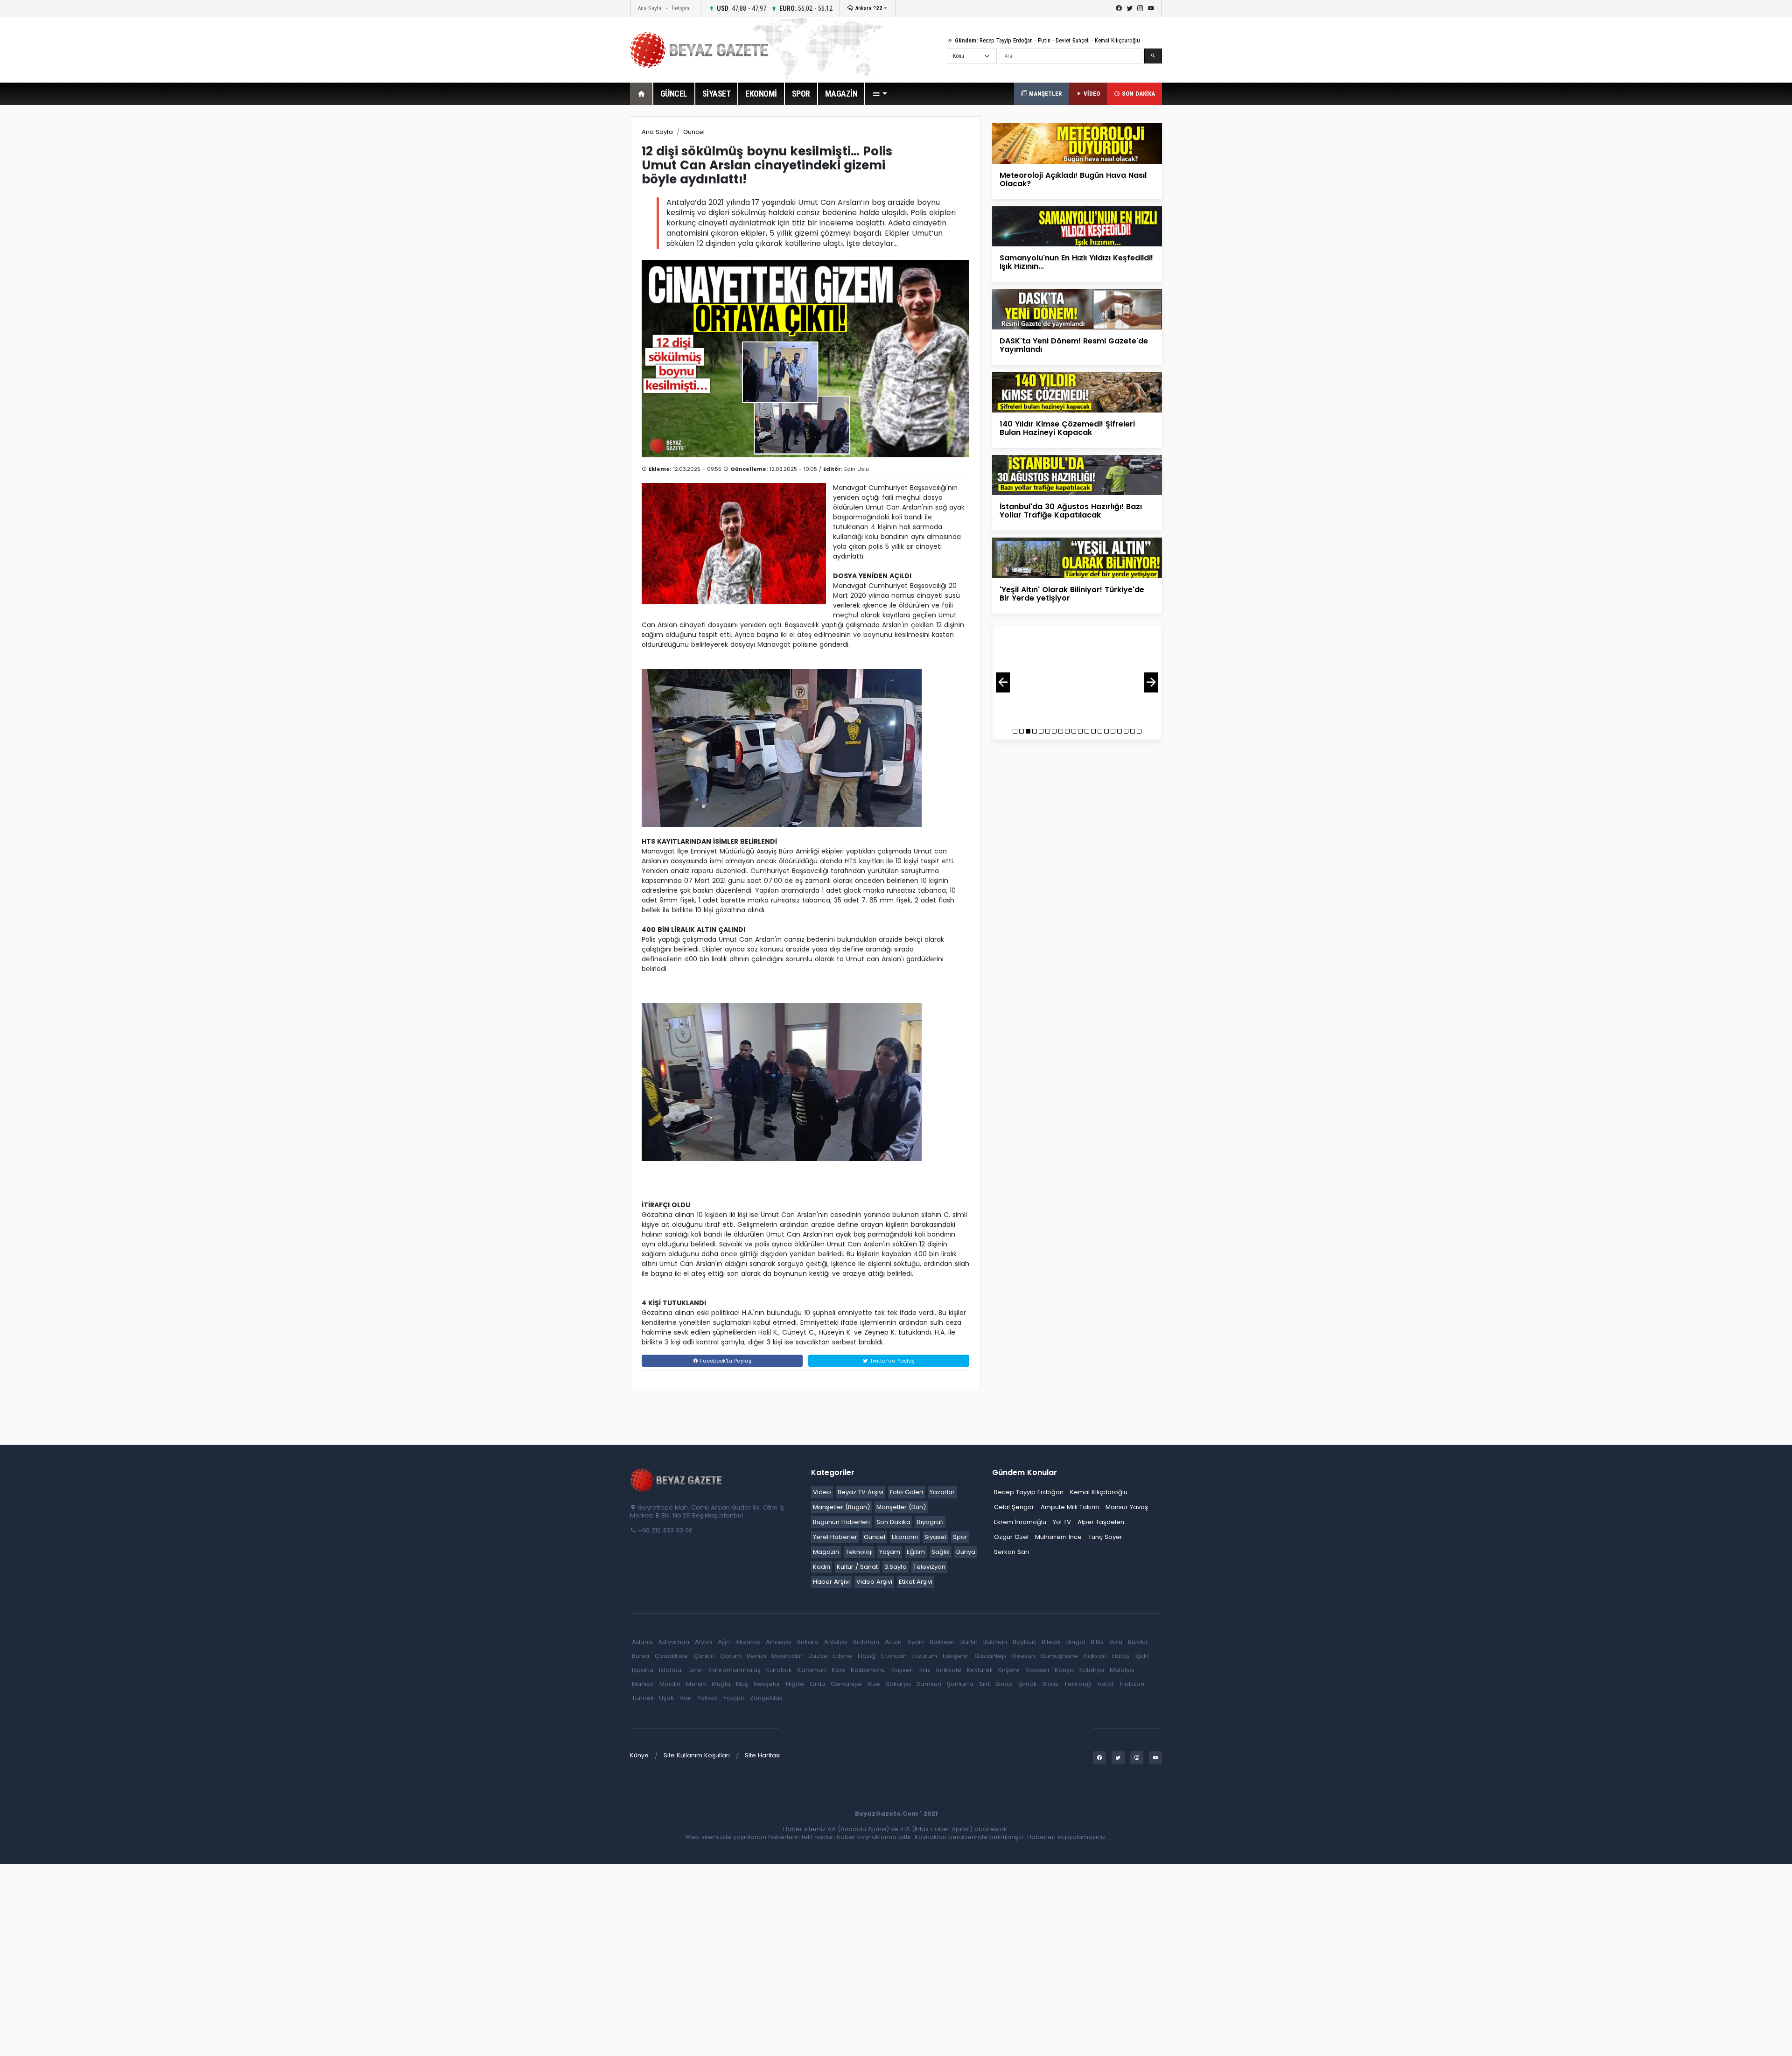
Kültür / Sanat (857, 1567)
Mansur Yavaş (1127, 1507)
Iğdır (1142, 1656)
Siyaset (935, 1537)
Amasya (778, 1642)
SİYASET (717, 94)
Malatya (1122, 1670)
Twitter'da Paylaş (891, 1361)
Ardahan (866, 1642)
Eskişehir (956, 1656)
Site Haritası (763, 1755)
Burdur (1138, 1642)
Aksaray (748, 1642)
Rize (874, 1684)
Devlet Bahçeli (1073, 40)
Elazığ (867, 1656)
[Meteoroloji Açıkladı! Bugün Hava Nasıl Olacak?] (1077, 143)
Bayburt (1024, 1642)
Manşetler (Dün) (901, 1507)
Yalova (707, 1698)
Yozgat (734, 1698)
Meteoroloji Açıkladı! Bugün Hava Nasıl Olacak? (1073, 179)
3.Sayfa (896, 1567)
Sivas (1050, 1684)
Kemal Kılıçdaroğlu (1117, 40)
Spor (960, 1537)
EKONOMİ (761, 94)
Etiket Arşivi (916, 1582)
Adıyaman (674, 1642)
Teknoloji (859, 1552)
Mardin (670, 1684)
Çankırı (704, 1656)
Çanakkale (671, 1656)
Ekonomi (905, 1537)
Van (686, 1698)
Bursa (640, 1656)
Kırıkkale (949, 1670)
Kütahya (1092, 1670)
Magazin (826, 1552)
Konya (1064, 1670)
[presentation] (1003, 682)
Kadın (822, 1567)
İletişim (681, 8)
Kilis (925, 1670)
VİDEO (1091, 94)
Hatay (1121, 1656)
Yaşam (890, 1552)
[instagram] (1140, 8)
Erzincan (894, 1656)
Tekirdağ (1078, 1684)
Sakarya (898, 1684)
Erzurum (925, 1656)
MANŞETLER (1044, 94)
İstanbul (671, 1670)
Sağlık (941, 1552)
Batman (995, 1642)
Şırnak (1028, 1684)
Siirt (984, 1684)
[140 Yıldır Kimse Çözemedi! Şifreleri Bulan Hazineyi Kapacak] (1077, 392)
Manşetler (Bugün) (841, 1507)
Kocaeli (1038, 1670)
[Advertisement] (579, 256)
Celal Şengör (1014, 1507)
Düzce (818, 1656)
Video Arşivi (874, 1582)
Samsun (929, 1684)
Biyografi (930, 1522)
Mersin (696, 1684)
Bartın (969, 1642)
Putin (1044, 40)
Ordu (817, 1684)
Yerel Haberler (835, 1537)
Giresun (1023, 1656)
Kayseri (903, 1670)
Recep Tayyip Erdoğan (1006, 40)
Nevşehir (767, 1684)
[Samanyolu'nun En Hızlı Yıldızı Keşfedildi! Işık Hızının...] (1077, 226)
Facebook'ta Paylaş (725, 1361)
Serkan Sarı (1011, 1552)
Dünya (966, 1552)
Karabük (779, 1670)
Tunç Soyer (1105, 1537)
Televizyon (929, 1567)
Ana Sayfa (649, 8)
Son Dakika (893, 1522)
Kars (838, 1670)
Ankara (868, 8)
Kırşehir (1009, 1670)
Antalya (836, 1642)
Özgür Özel (1011, 1537)
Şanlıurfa (960, 1684)
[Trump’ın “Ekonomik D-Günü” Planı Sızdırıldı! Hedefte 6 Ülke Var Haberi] (1077, 675)
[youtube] (1151, 8)
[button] (880, 94)
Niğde (795, 1684)
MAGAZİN (841, 94)
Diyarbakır (787, 1656)
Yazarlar (942, 1492)
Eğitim (916, 1552)
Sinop (1004, 1684)
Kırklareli (980, 1670)
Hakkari (1095, 1656)
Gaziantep (990, 1656)
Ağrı (724, 1642)
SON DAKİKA (1137, 94)
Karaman (812, 1670)
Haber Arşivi (831, 1582)
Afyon (703, 1642)
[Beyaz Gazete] (677, 1480)
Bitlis (1097, 1642)
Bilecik (1051, 1642)
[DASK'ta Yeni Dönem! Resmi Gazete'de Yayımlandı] (1077, 309)
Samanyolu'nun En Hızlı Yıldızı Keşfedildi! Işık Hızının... (1076, 262)
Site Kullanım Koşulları (697, 1755)
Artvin (893, 1642)
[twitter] (1130, 8)
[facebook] (1119, 8)
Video (822, 1492)
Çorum (731, 1656)
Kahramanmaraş (735, 1670)
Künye (639, 1755)
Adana (642, 1642)
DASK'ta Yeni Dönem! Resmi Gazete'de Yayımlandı (1074, 345)
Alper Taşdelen (1101, 1522)
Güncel (694, 132)
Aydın (916, 1642)
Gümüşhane (1059, 1656)
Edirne (843, 1656)
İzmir (696, 1670)
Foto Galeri (906, 1492)
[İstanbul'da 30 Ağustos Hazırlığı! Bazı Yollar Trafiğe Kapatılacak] (1077, 474)
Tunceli (643, 1698)
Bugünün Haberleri (841, 1522)
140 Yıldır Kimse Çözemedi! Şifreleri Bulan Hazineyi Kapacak (1067, 428)
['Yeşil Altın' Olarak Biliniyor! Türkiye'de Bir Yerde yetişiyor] (1077, 557)
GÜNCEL (674, 94)
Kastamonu (868, 1670)
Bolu (1116, 1642)
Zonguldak (766, 1698)
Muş (742, 1684)
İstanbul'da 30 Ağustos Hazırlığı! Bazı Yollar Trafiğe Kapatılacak (1071, 511)
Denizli (756, 1656)
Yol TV (1062, 1522)
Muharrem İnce (1058, 1537)
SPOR (801, 94)
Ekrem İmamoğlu (1020, 1522)
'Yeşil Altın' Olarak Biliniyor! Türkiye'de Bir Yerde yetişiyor (1072, 594)
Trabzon (1132, 1684)
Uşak (666, 1698)
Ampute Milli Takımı (1070, 1507)
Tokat (1105, 1684)
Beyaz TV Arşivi (861, 1492)
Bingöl (1076, 1642)
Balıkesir (942, 1642)
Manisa (643, 1684)
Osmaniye (846, 1684)
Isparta (643, 1670)
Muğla (721, 1684)
